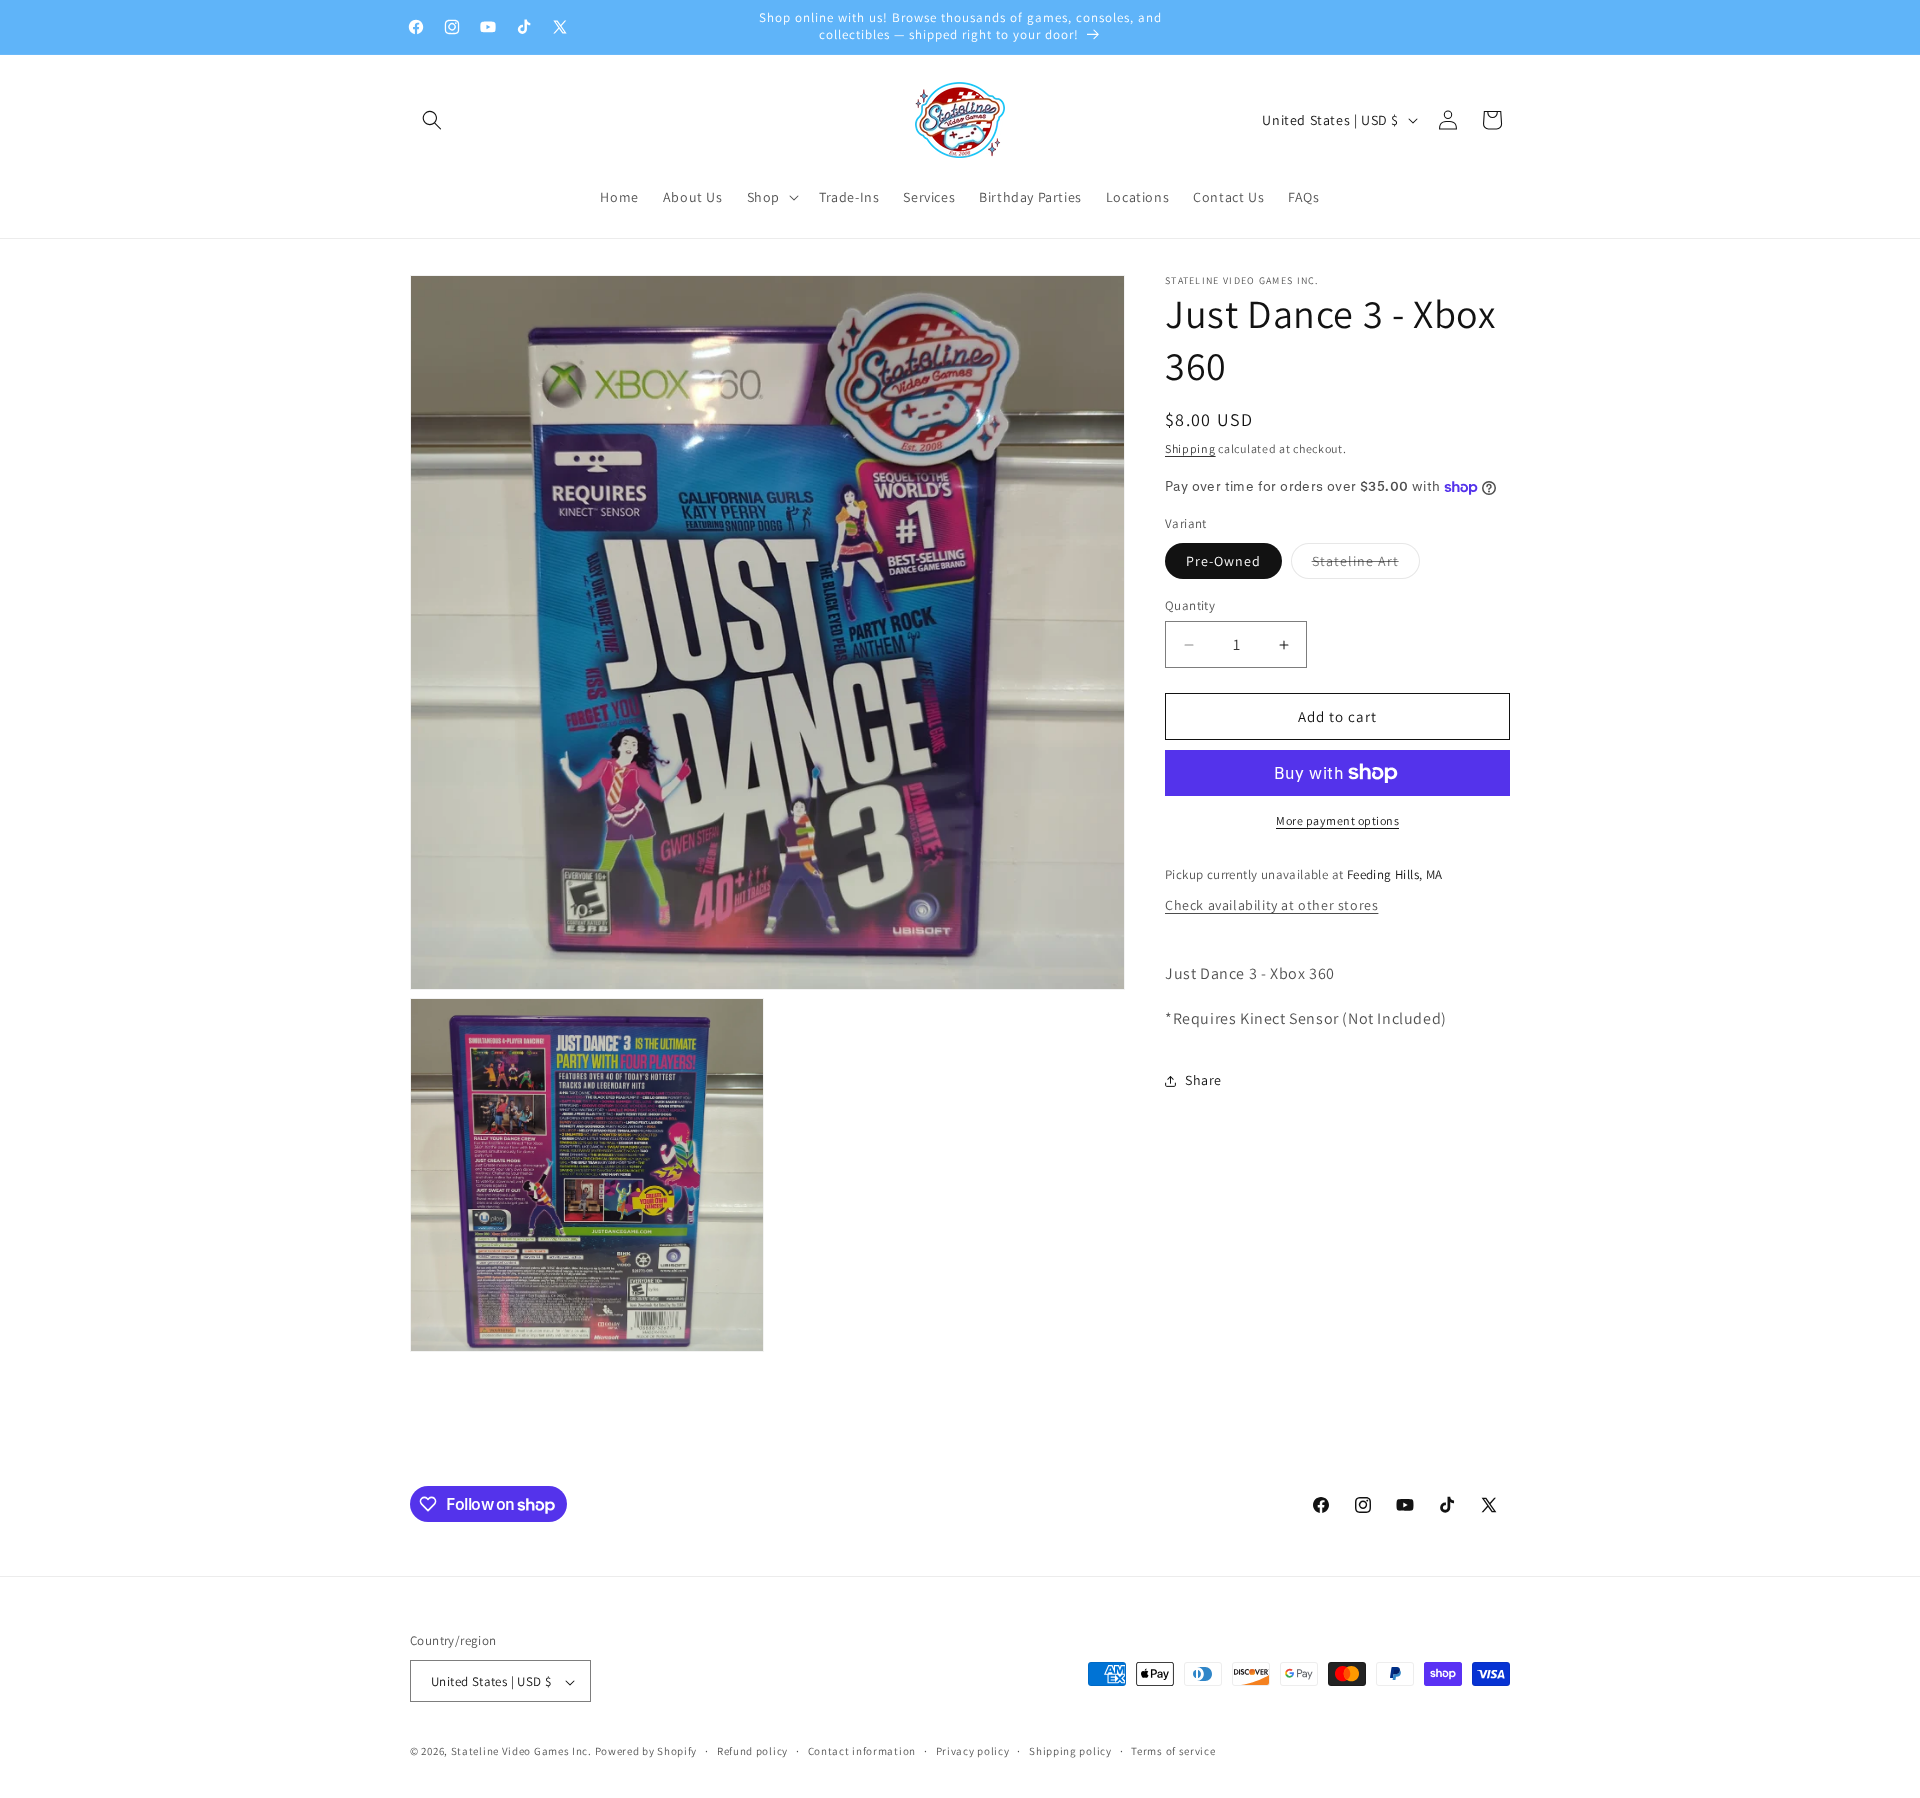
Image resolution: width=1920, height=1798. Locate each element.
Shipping (1190, 448)
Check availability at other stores (1271, 905)
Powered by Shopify (646, 1752)
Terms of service (1173, 1751)
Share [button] (1203, 1080)
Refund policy (752, 1751)
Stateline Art (1366, 565)
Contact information (862, 1751)
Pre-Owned (1223, 561)
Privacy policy (973, 1751)
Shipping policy (1070, 1751)
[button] (432, 120)
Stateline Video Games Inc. (521, 1752)
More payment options (1337, 820)
